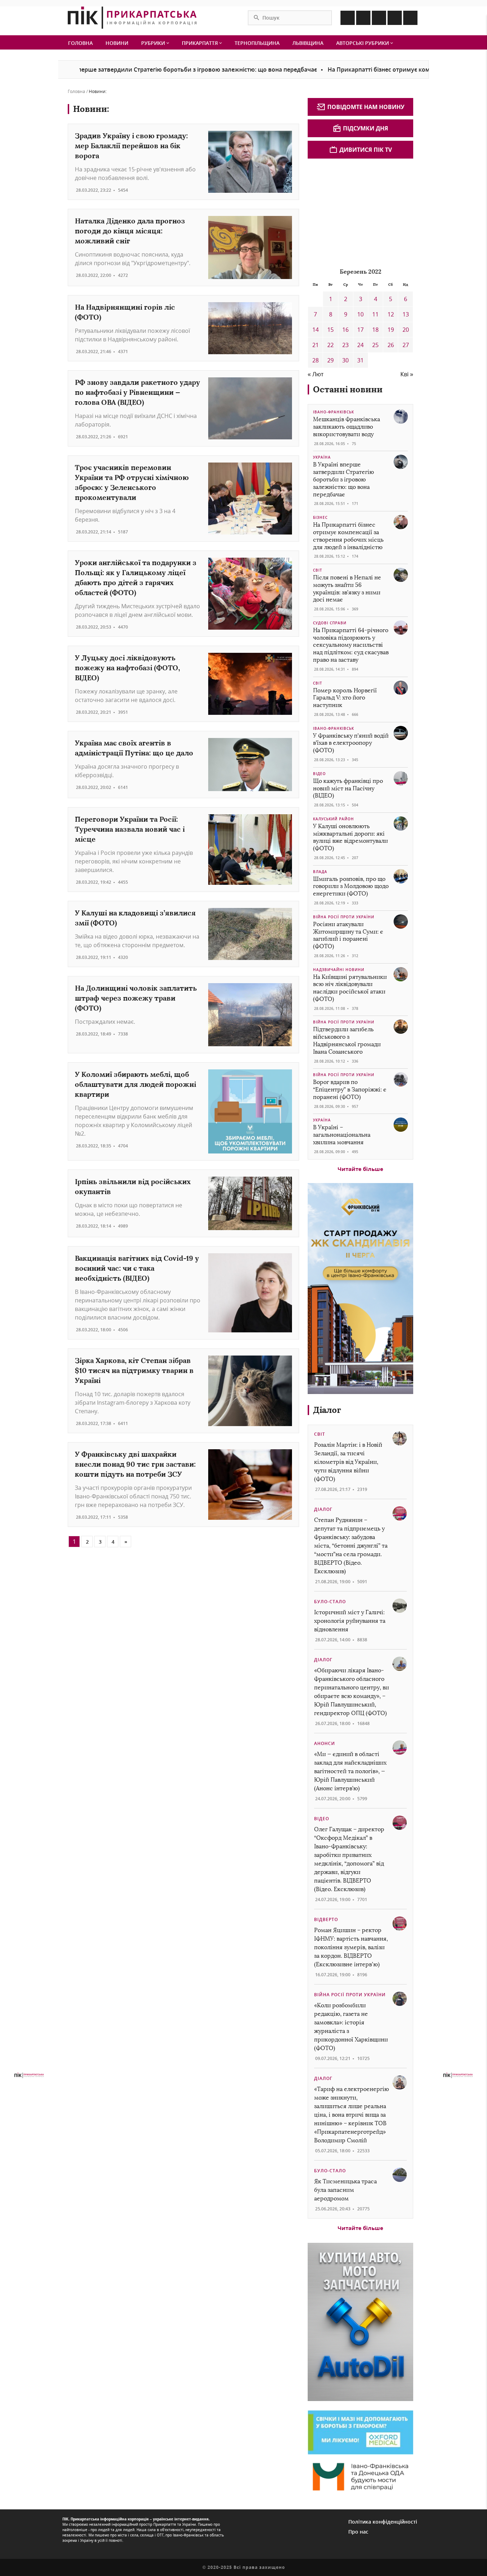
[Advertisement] (361, 212)
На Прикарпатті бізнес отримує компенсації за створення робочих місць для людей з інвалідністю (348, 536)
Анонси (325, 1743)
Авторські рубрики (363, 43)
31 (360, 360)
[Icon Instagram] (363, 18)
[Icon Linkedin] (379, 18)
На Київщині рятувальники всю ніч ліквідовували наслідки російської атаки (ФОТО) (350, 988)
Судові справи (330, 623)
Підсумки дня (366, 128)
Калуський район (334, 819)
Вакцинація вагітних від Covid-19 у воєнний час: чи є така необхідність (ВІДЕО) (137, 1268)
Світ (318, 570)
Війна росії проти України (344, 917)
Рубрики (154, 43)
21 (316, 345)
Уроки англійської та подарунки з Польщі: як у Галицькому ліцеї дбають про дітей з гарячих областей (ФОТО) (136, 577)
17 (360, 330)
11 (375, 314)
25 (375, 345)
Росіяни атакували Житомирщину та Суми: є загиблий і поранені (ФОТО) (348, 935)
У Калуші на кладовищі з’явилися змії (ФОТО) (135, 918)
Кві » (407, 374)
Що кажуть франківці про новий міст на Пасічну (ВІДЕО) (348, 788)
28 (316, 360)
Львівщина (308, 43)
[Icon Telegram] (395, 18)
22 (330, 345)
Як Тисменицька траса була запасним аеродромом (345, 2190)
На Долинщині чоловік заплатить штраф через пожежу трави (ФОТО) (136, 998)
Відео (319, 774)
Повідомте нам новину (366, 107)
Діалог (327, 1410)
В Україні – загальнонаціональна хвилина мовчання (342, 1135)
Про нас (358, 2532)
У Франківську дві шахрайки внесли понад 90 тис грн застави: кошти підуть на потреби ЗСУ (135, 1464)
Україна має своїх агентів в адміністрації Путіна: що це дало (134, 748)
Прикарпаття (201, 43)
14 (316, 330)
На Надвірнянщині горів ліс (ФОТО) (125, 312)
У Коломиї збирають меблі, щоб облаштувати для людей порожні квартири (135, 1084)
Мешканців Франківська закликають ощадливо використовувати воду (347, 427)
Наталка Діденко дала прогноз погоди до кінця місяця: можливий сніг (130, 231)
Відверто (326, 1919)
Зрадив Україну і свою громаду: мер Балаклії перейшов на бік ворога (131, 146)
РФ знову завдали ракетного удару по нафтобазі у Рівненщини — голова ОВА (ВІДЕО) (137, 392)
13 (406, 314)
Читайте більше (360, 1169)
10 (360, 314)
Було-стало (330, 1602)
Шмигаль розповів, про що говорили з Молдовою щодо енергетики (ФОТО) (351, 886)
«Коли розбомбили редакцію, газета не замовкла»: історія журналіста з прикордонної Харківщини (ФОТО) (351, 2027)
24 (360, 345)
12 (391, 314)
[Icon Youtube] (410, 18)
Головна (80, 43)
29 (330, 360)
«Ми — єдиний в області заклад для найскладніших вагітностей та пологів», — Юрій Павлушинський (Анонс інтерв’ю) (350, 1771)
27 (406, 345)
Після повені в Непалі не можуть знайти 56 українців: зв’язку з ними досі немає (347, 588)
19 (391, 330)
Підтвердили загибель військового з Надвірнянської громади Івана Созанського (347, 1040)
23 (345, 345)
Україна (322, 457)
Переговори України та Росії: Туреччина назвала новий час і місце (130, 829)
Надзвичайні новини (339, 970)
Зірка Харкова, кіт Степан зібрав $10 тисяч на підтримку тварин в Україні (134, 1370)
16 (345, 330)
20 (406, 330)
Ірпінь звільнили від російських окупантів (133, 1186)
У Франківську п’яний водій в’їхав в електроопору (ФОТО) (351, 743)
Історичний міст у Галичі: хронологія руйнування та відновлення (350, 1621)
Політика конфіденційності (383, 2522)
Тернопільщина (257, 43)
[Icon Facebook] (348, 18)
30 (345, 360)
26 (391, 345)
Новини (117, 43)
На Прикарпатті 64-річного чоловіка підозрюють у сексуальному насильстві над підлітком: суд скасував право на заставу (351, 645)
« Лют (316, 374)
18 (375, 330)
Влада (320, 872)
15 (330, 330)
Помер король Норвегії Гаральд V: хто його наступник (345, 698)
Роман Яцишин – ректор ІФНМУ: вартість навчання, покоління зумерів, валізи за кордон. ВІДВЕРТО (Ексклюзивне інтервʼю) (351, 1947)
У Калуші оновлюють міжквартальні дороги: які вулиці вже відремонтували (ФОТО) (350, 837)
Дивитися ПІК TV (366, 150)
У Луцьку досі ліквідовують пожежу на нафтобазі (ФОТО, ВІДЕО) (127, 668)
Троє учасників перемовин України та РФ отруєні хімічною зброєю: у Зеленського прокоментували (132, 482)
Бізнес (320, 517)
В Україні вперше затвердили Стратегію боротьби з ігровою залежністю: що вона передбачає (344, 479)
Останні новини (348, 389)
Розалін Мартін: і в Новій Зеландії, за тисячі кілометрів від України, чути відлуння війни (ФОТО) (348, 1462)
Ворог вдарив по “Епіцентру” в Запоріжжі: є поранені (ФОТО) (350, 1090)
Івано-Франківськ (334, 412)
